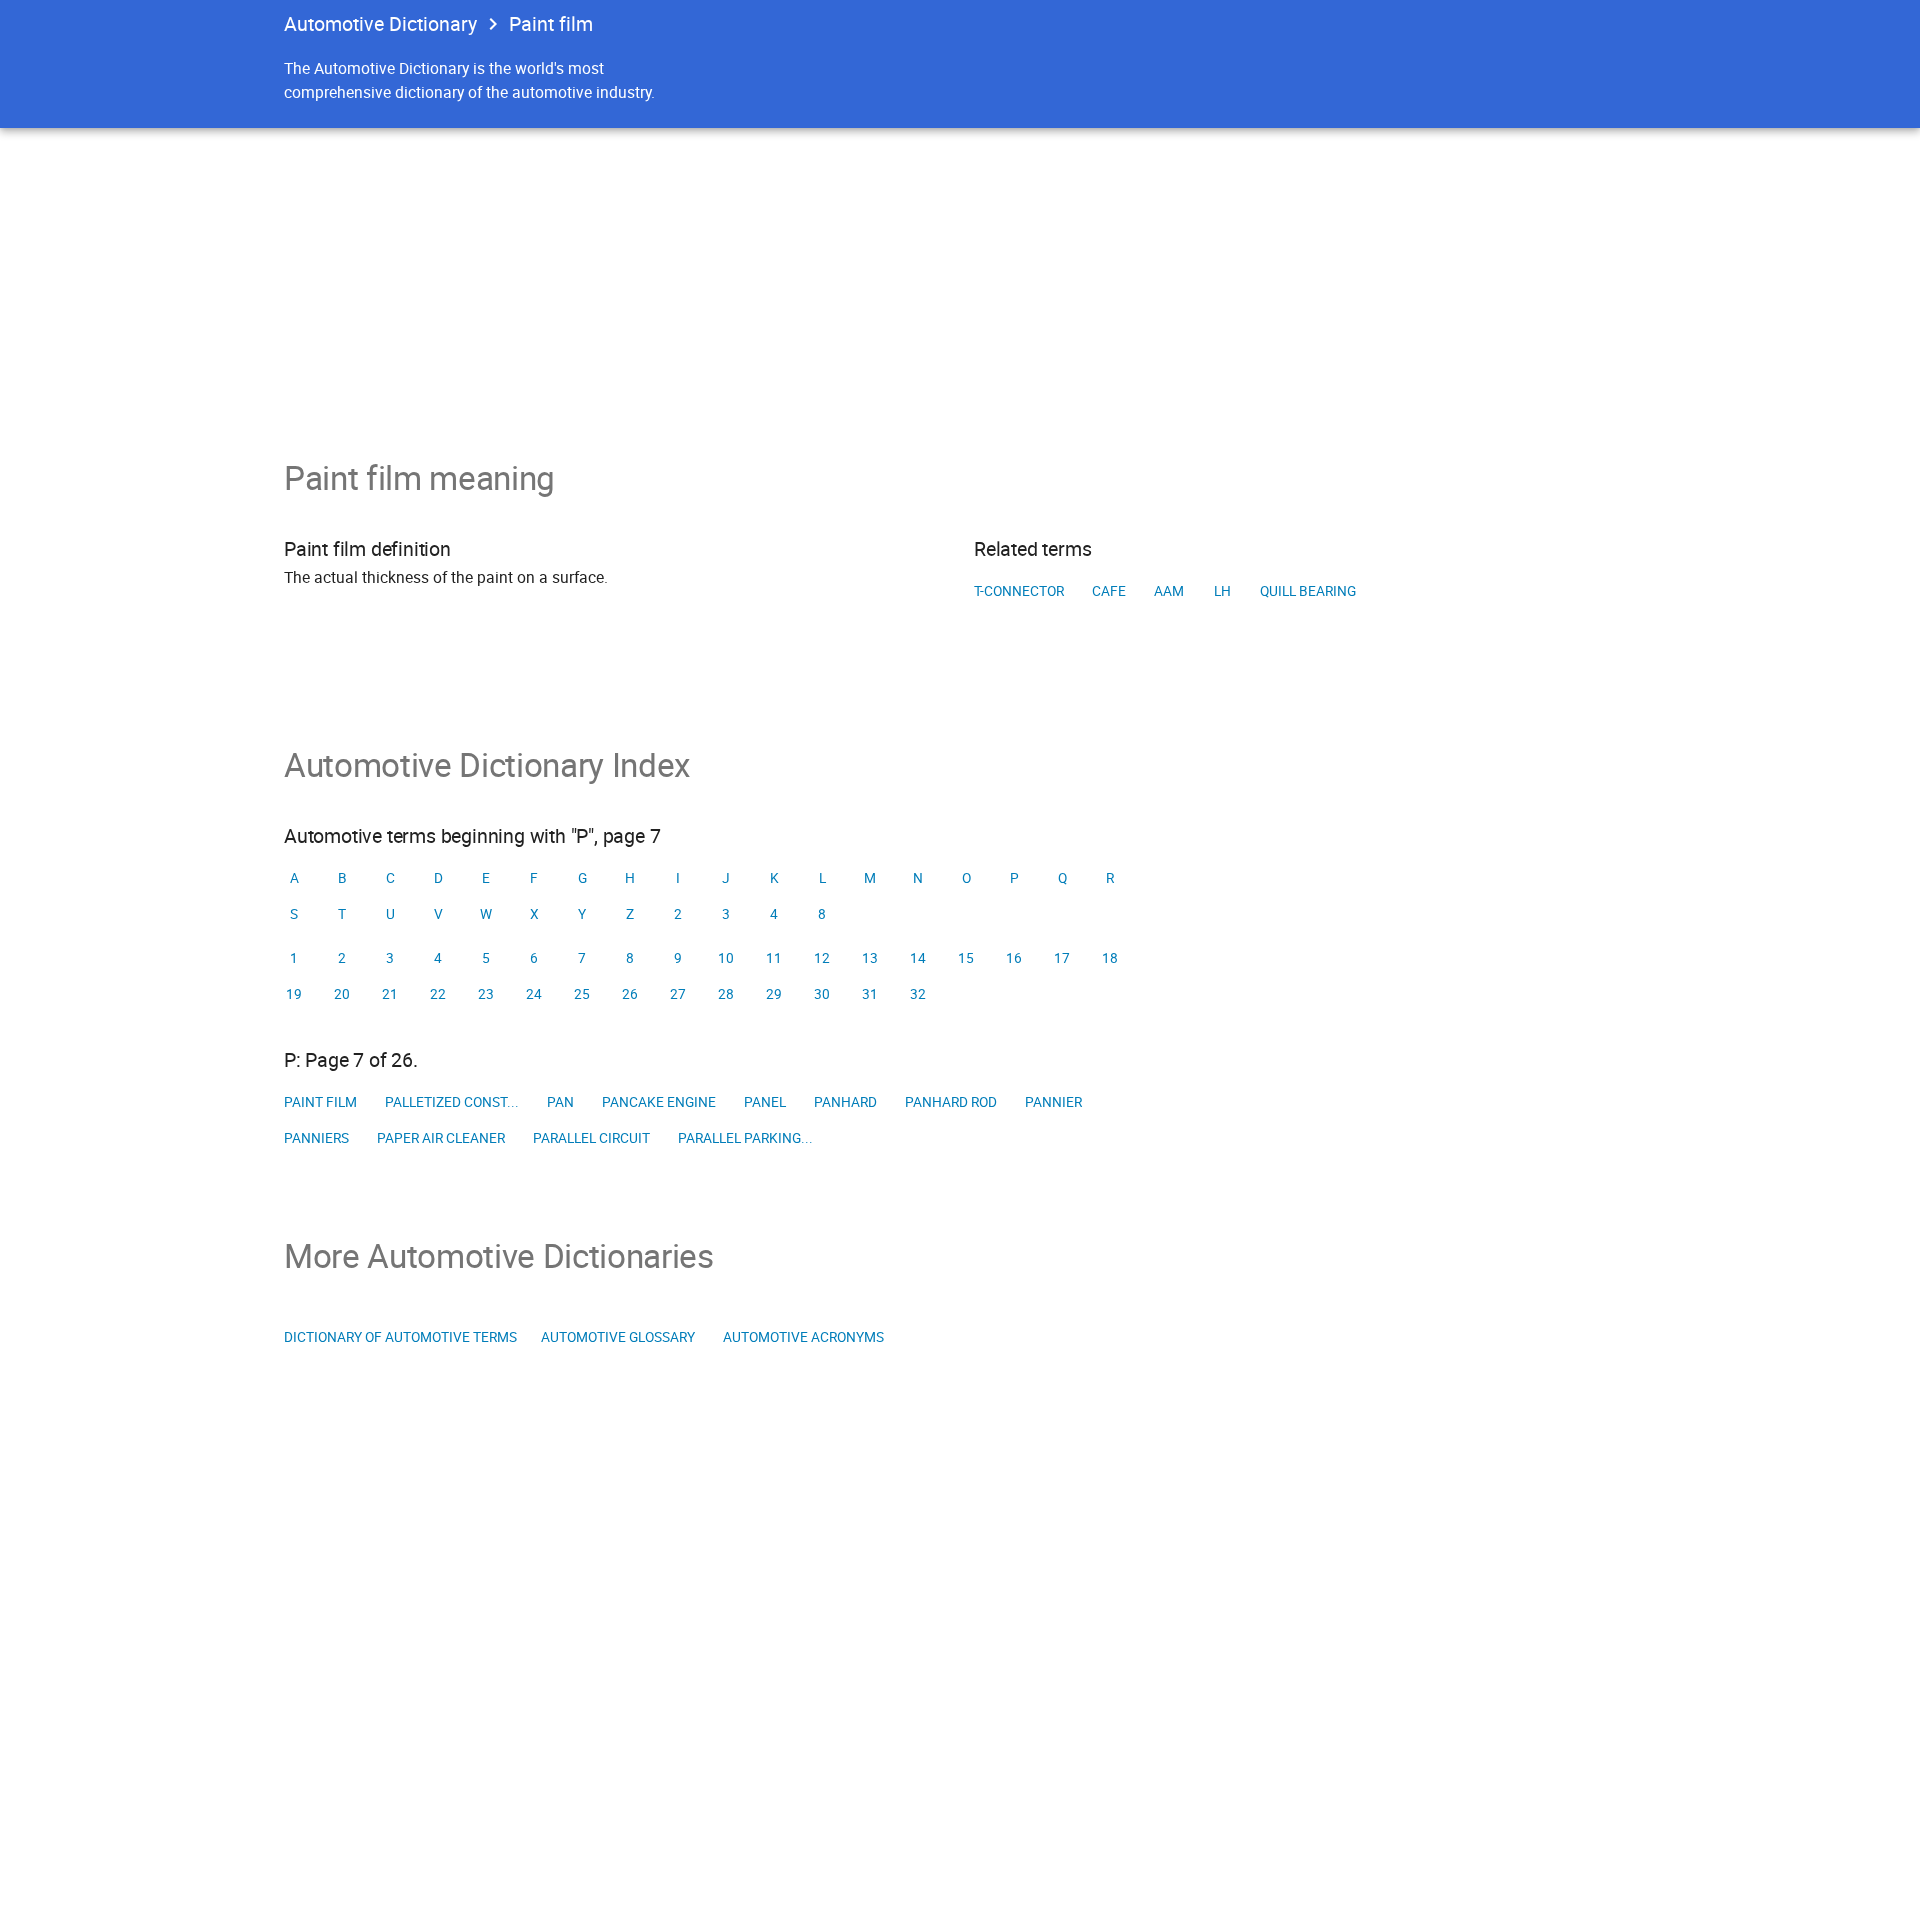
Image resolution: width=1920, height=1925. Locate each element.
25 (582, 994)
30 (822, 994)
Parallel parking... (745, 1138)
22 (438, 994)
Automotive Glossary (618, 1337)
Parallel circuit (591, 1138)
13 (870, 958)
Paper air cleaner (441, 1138)
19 (294, 994)
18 (1110, 958)
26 (630, 994)
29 (774, 994)
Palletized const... (452, 1102)
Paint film (320, 1102)
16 (1014, 958)
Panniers (316, 1138)
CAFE (1109, 591)
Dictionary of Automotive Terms (400, 1337)
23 (486, 994)
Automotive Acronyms (803, 1337)
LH (1222, 591)
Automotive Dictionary (380, 23)
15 (966, 958)
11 (774, 958)
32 (918, 994)
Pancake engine (659, 1102)
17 (1062, 958)
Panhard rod (951, 1102)
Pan (560, 1102)
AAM (1169, 591)
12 (822, 958)
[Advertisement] (960, 278)
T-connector (1019, 591)
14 (918, 958)
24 (534, 994)
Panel (765, 1102)
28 (726, 994)
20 (342, 994)
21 (390, 994)
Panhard (845, 1102)
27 (678, 994)
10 (726, 958)
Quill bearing (1308, 591)
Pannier (1053, 1102)
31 (870, 994)
